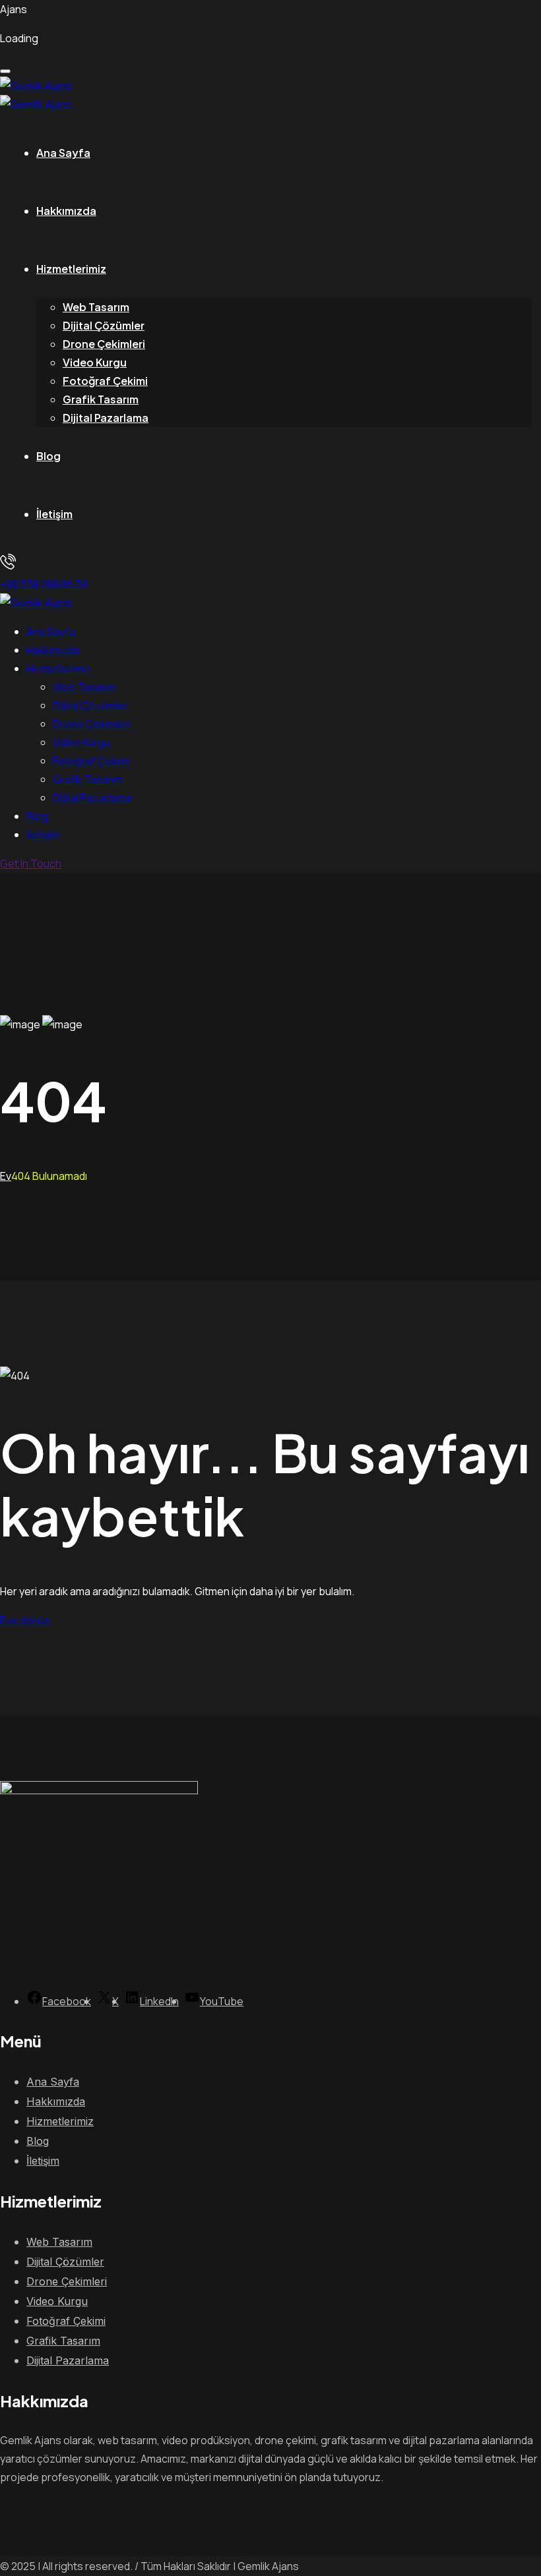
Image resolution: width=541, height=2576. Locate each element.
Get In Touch (31, 864)
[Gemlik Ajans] (36, 86)
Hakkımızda (66, 211)
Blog (48, 456)
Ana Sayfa (63, 153)
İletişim (54, 514)
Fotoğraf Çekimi (105, 381)
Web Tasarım (96, 307)
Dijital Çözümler (104, 325)
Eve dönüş (25, 1620)
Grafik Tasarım (101, 399)
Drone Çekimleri (104, 344)
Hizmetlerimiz (71, 269)
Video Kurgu (95, 362)
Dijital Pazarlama (106, 418)
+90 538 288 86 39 (44, 584)
